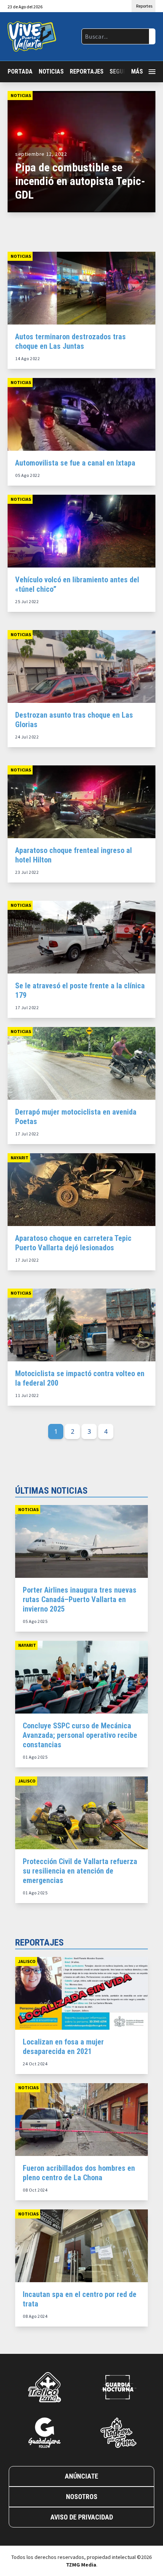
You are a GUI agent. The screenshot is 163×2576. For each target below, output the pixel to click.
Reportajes (87, 71)
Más (137, 71)
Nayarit (20, 1158)
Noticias (51, 71)
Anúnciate (81, 2476)
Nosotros (82, 2497)
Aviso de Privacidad (82, 2517)
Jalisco (27, 1781)
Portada (20, 71)
